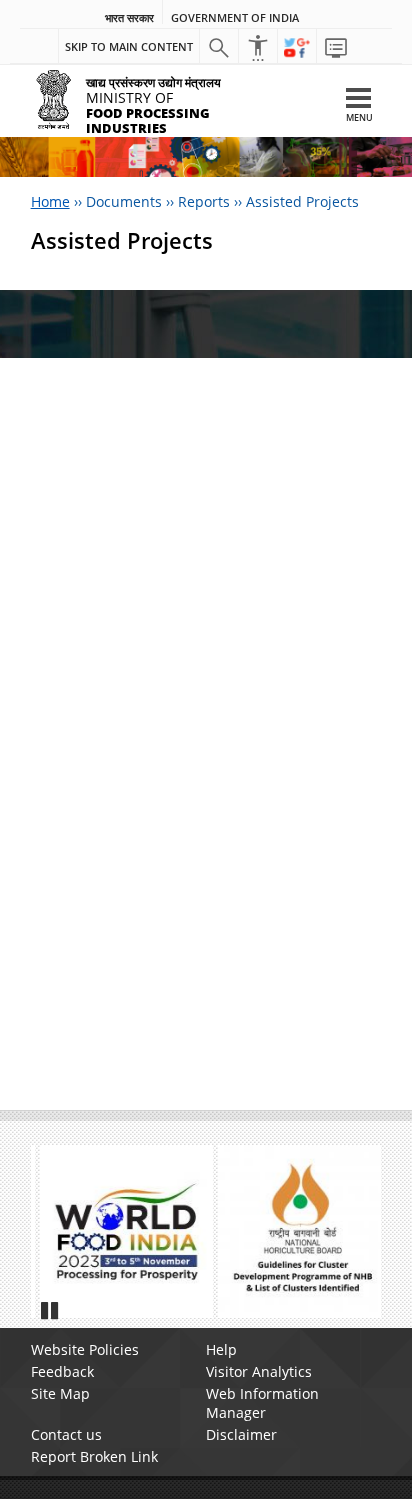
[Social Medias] (297, 47)
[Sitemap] (336, 47)
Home (50, 201)
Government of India (235, 18)
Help (221, 1349)
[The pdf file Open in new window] (295, 1231)
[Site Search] (219, 47)
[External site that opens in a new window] (117, 1231)
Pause (51, 1310)
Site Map (60, 1393)
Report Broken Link (94, 1456)
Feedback (62, 1371)
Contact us (66, 1434)
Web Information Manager (262, 1403)
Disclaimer (241, 1434)
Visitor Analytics (259, 1371)
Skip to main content (129, 46)
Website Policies (85, 1349)
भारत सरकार (129, 18)
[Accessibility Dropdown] (258, 47)
